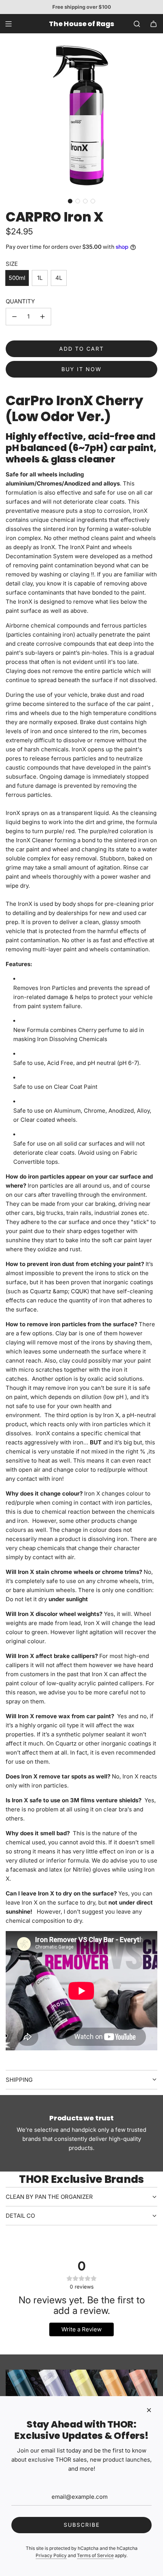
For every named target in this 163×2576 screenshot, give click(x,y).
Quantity (20, 301)
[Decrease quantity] (14, 317)
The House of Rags (81, 24)
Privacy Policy (51, 2555)
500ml (17, 278)
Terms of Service (95, 2555)
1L (40, 278)
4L (59, 278)
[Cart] (154, 24)
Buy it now (81, 369)
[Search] (137, 24)
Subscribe (82, 2525)
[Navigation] (8, 24)
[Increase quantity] (42, 317)
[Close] (149, 2410)
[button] (70, 201)
